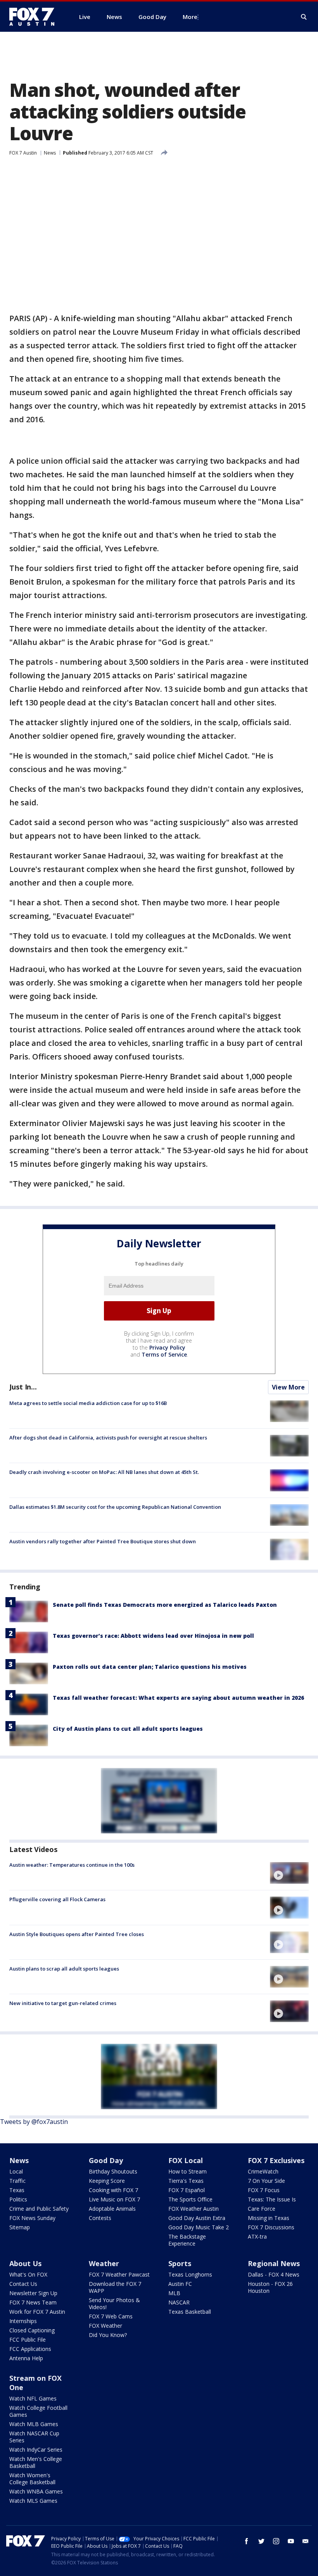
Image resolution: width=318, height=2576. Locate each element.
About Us (25, 2263)
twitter (261, 2541)
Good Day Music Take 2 (199, 2227)
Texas (17, 2190)
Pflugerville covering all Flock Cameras (57, 1899)
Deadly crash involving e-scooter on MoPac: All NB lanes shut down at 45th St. (104, 1472)
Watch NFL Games (33, 2398)
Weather (104, 2263)
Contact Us (23, 2284)
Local (16, 2171)
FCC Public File (28, 2340)
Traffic (17, 2181)
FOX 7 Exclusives (276, 2160)
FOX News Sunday (32, 2218)
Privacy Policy (167, 1347)
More (190, 17)
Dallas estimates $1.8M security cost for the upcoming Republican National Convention (115, 1507)
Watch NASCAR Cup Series (34, 2437)
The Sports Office (190, 2199)
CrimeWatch (263, 2171)
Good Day (106, 2160)
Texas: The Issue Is (272, 2199)
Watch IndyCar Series (36, 2450)
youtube (291, 2541)
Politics (18, 2199)
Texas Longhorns (190, 2274)
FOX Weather (105, 2326)
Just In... (23, 1387)
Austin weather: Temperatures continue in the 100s (72, 1865)
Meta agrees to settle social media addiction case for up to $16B (88, 1403)
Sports (180, 2263)
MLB (174, 2293)
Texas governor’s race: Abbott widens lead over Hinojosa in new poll (153, 1636)
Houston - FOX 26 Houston (270, 2287)
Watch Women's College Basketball (32, 2479)
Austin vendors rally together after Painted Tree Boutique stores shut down (103, 1541)
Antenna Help (26, 2358)
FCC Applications (30, 2349)
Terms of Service (164, 1354)
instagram (276, 2541)
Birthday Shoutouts (113, 2171)
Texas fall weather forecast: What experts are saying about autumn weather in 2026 (178, 1698)
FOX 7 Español (187, 2190)
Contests (100, 2218)
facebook (247, 2541)
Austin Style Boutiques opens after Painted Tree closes (77, 1934)
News (50, 153)
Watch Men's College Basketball (36, 2462)
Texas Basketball (190, 2312)
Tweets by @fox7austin (34, 2122)
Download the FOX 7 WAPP (115, 2287)
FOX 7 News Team (33, 2302)
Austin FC (180, 2284)
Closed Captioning (32, 2330)
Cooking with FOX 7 (113, 2190)
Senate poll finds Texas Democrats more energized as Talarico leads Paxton (165, 1605)
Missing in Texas (269, 2218)
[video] (289, 1873)
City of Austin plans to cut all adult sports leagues (128, 1729)
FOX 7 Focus (264, 2190)
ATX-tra (257, 2236)
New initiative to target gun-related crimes (63, 2003)
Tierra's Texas (186, 2181)
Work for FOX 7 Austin (37, 2312)
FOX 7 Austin (23, 153)
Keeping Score (107, 2181)
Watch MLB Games (34, 2424)
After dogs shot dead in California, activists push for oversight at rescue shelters (108, 1438)
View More (288, 1387)
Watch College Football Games (38, 2411)
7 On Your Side (266, 2181)
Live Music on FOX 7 (114, 2199)
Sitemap (20, 2227)
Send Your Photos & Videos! (114, 2303)
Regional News (274, 2263)
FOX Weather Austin (194, 2209)
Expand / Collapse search (304, 17)
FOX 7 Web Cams (111, 2316)
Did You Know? (108, 2335)
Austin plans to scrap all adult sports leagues (64, 1969)
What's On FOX (28, 2274)
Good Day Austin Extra (197, 2218)
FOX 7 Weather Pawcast (119, 2274)
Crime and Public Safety (39, 2209)
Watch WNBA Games (36, 2491)
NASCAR (179, 2302)
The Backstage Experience (187, 2240)
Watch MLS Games (33, 2501)
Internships (23, 2321)
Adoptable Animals (112, 2209)
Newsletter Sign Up (33, 2293)
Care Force (262, 2209)
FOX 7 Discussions (271, 2227)
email (306, 2541)
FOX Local (186, 2160)
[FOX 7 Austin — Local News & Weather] (35, 17)
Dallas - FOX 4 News (274, 2274)
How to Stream (188, 2171)
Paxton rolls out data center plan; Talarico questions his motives (150, 1667)
